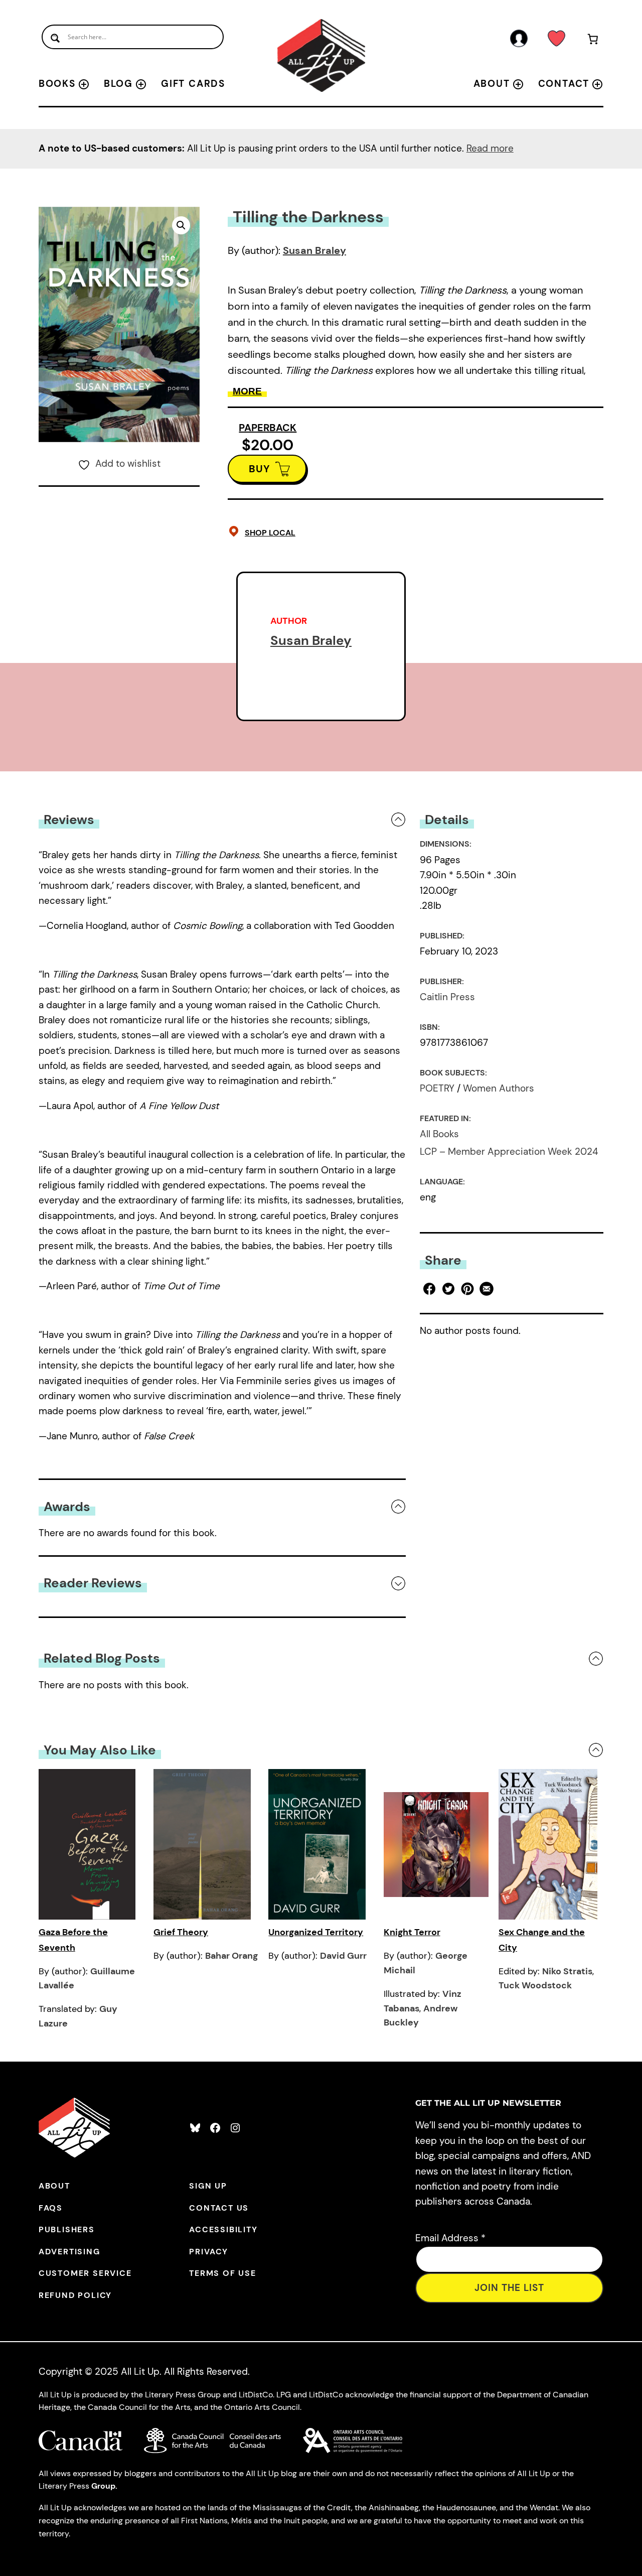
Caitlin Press (447, 997)
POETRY (437, 1088)
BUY (260, 469)
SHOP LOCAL (270, 533)
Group (103, 2486)
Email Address (450, 2238)
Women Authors (499, 1088)
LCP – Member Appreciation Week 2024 (509, 1151)
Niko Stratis (567, 1971)
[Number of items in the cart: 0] (593, 41)
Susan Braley (314, 250)
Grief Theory (181, 1932)
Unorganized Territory (316, 1932)
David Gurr (343, 1956)
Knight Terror (412, 1932)
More (247, 391)
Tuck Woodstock (535, 1985)
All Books (439, 1134)
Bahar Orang (231, 1956)
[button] (181, 225)
